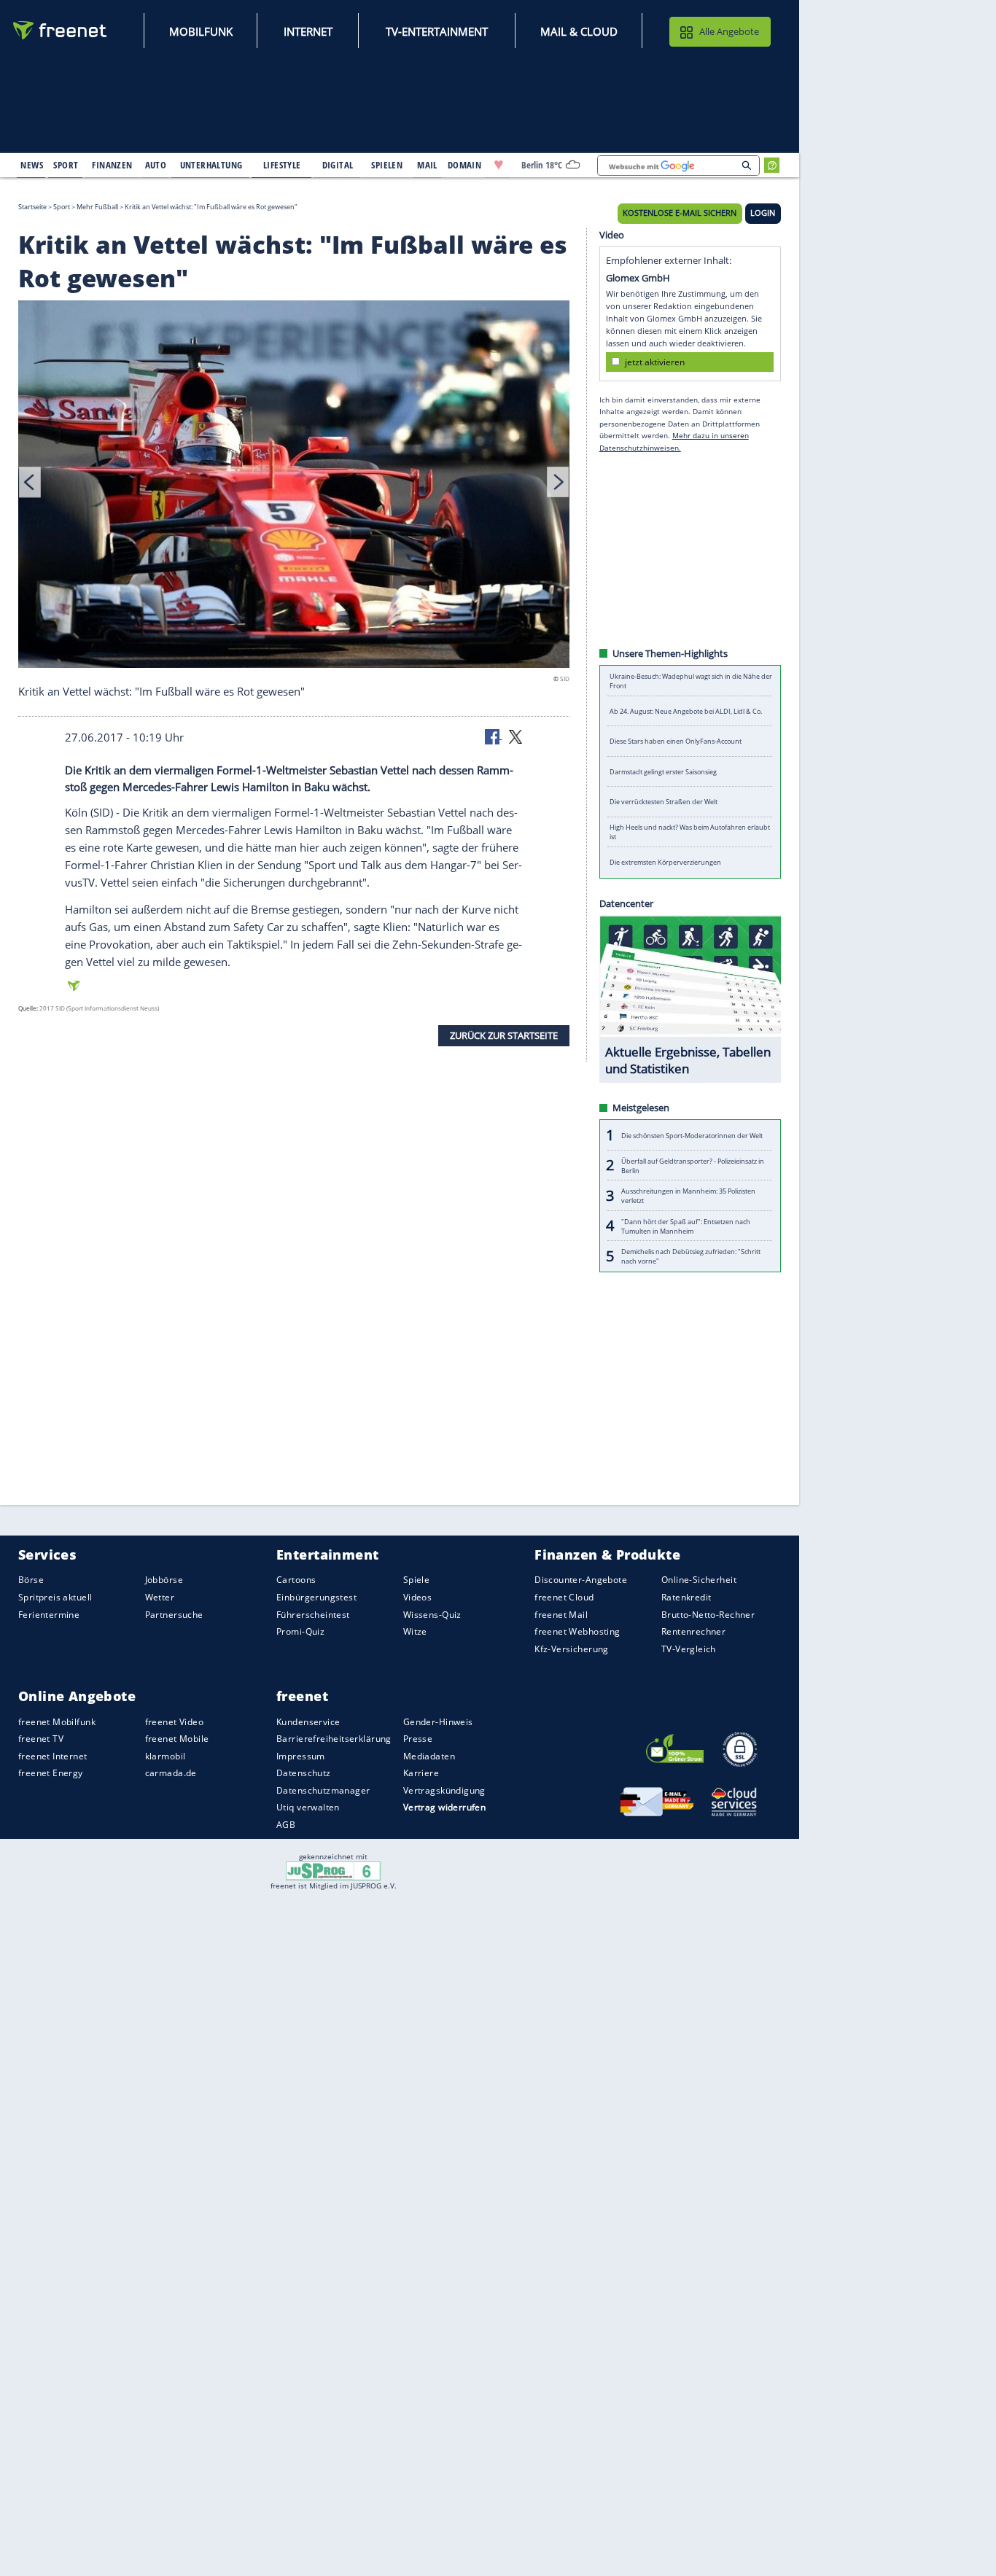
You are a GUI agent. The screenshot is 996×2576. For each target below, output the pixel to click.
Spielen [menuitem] (387, 165)
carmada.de (171, 1773)
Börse (31, 1580)
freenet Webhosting (577, 1631)
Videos (418, 1597)
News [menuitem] (32, 165)
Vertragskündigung (444, 1790)
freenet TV (41, 1739)
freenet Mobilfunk (57, 1721)
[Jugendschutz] (334, 1870)
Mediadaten (429, 1756)
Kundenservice (308, 1721)
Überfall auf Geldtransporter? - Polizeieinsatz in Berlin (693, 1165)
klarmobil (166, 1756)
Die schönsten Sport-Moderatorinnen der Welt (692, 1135)
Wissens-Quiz (432, 1614)
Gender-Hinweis (438, 1721)
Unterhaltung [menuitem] (211, 165)
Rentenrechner (693, 1631)
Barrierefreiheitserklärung (334, 1739)
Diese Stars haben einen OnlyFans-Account (676, 741)
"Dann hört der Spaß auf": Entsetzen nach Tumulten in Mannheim (686, 1226)
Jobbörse (164, 1580)
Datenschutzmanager (323, 1790)
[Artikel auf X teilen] (515, 736)
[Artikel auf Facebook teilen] (494, 736)
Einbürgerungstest (316, 1597)
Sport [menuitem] (66, 165)
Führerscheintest (313, 1614)
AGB (286, 1825)
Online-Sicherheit (699, 1580)
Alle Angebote (729, 31)
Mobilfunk (201, 31)
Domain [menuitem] (465, 165)
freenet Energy (51, 1773)
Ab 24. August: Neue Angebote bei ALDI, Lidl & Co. (686, 711)
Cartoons (296, 1580)
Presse (418, 1739)
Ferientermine (49, 1614)
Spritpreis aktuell (55, 1597)
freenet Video (174, 1721)
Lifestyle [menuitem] (282, 165)
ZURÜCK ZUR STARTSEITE (504, 1035)
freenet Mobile (177, 1739)
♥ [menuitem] (499, 165)
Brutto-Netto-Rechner (708, 1614)
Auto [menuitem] (156, 165)
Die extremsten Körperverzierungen (665, 862)
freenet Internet (53, 1756)
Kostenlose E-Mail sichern (680, 213)
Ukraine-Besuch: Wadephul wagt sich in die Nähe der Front (691, 681)
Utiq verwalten (308, 1807)
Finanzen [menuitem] (112, 165)
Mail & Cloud (579, 31)
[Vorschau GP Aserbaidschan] (294, 486)
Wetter (160, 1597)
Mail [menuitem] (427, 165)
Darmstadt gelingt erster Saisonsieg (663, 772)
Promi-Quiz (300, 1631)
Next (558, 482)
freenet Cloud (564, 1597)
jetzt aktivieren (655, 361)
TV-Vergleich (689, 1648)
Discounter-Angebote (581, 1580)
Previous (30, 482)
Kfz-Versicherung (572, 1648)
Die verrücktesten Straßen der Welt (664, 802)
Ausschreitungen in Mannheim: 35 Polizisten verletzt (688, 1196)
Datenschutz (304, 1773)
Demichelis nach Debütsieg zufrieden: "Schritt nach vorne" (691, 1256)
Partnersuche (174, 1614)
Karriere (421, 1773)
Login (763, 213)
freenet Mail (561, 1614)
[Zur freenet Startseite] (61, 30)
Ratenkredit (686, 1597)
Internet (308, 31)
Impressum (301, 1756)
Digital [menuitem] (338, 165)
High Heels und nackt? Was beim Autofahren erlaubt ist (690, 832)
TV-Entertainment (437, 31)
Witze (415, 1631)
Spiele (417, 1580)
